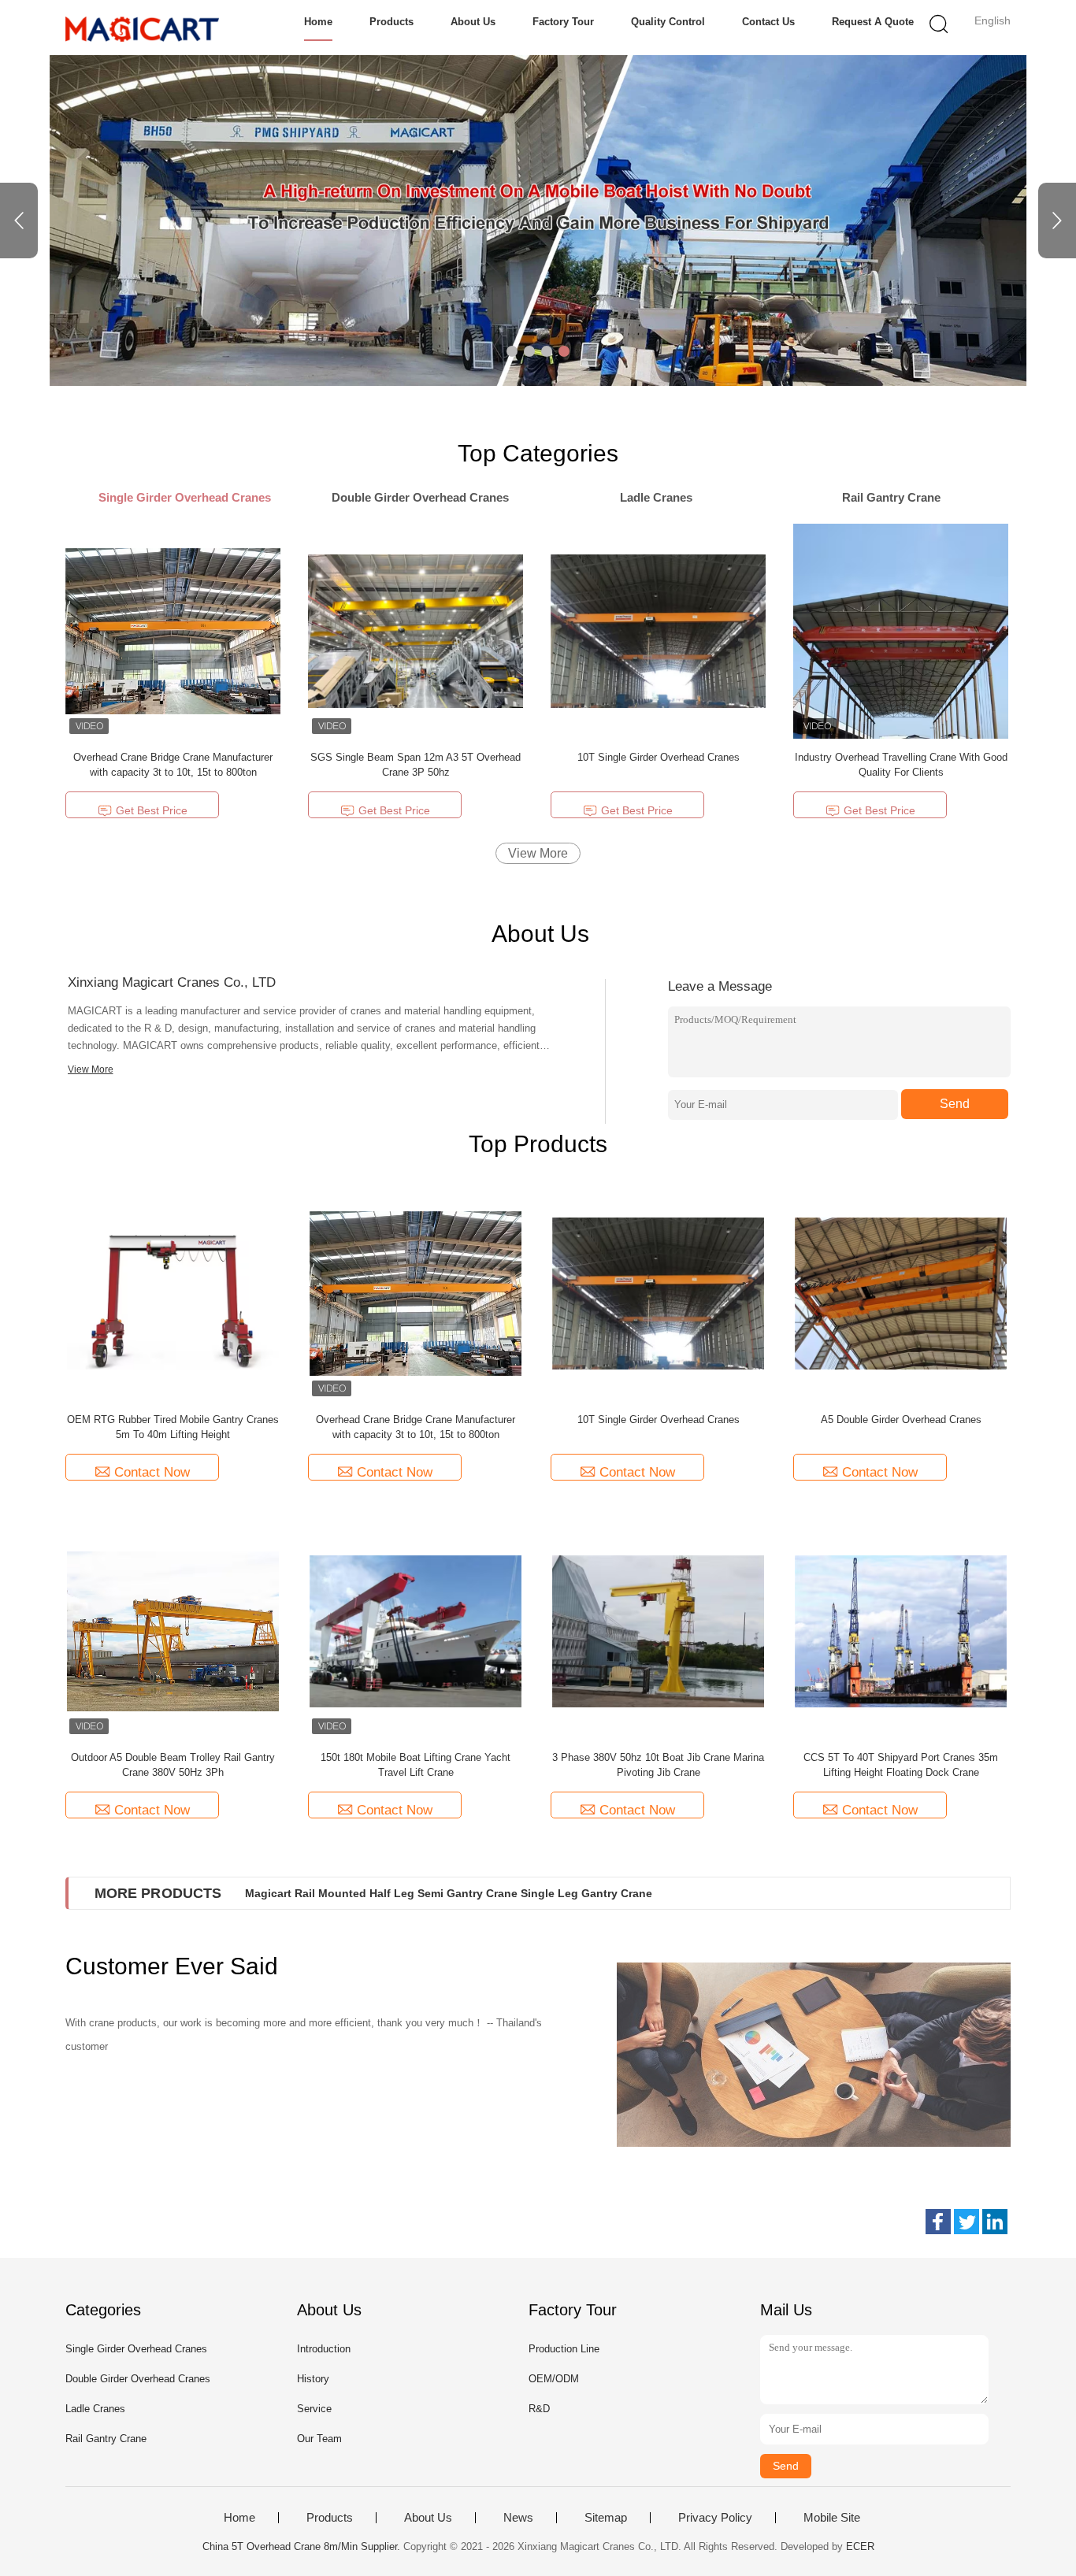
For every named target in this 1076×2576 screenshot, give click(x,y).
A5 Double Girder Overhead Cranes (901, 1420)
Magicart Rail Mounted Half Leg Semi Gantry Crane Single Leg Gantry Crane (449, 1893)
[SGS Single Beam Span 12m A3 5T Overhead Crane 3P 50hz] (416, 630)
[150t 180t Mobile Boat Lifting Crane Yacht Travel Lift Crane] (416, 1631)
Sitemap (606, 2518)
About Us (473, 22)
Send (955, 1104)
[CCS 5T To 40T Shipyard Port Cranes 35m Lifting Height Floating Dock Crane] (901, 1631)
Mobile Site (832, 2518)
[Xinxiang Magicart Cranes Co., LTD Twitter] (967, 2222)
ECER (860, 2546)
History (313, 2379)
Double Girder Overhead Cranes (138, 2379)
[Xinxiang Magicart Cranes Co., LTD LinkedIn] (995, 2222)
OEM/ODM (554, 2379)
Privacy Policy (715, 2518)
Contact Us (768, 22)
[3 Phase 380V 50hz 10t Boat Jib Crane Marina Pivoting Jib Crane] (659, 1631)
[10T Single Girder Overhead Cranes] (658, 630)
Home (318, 22)
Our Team (319, 2439)
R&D (539, 2409)
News (518, 2518)
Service (314, 2409)
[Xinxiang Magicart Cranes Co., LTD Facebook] (938, 2222)
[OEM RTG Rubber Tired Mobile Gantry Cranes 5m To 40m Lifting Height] (173, 1293)
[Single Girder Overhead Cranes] (538, 221)
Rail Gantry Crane (106, 2439)
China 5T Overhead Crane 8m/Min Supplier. (303, 2546)
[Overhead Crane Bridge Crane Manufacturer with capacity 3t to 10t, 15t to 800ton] (173, 630)
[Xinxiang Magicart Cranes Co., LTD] (142, 28)
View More (538, 853)
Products (391, 22)
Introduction (324, 2349)
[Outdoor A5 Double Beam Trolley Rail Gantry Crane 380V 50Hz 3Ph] (173, 1631)
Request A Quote (873, 22)
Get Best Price (152, 810)
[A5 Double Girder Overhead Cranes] (901, 1293)
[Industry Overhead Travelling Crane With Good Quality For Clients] (901, 630)
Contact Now (152, 1472)
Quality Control (668, 22)
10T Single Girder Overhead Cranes (659, 757)
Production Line (564, 2349)
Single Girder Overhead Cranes (136, 2349)
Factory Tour (563, 22)
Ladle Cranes (95, 2409)
